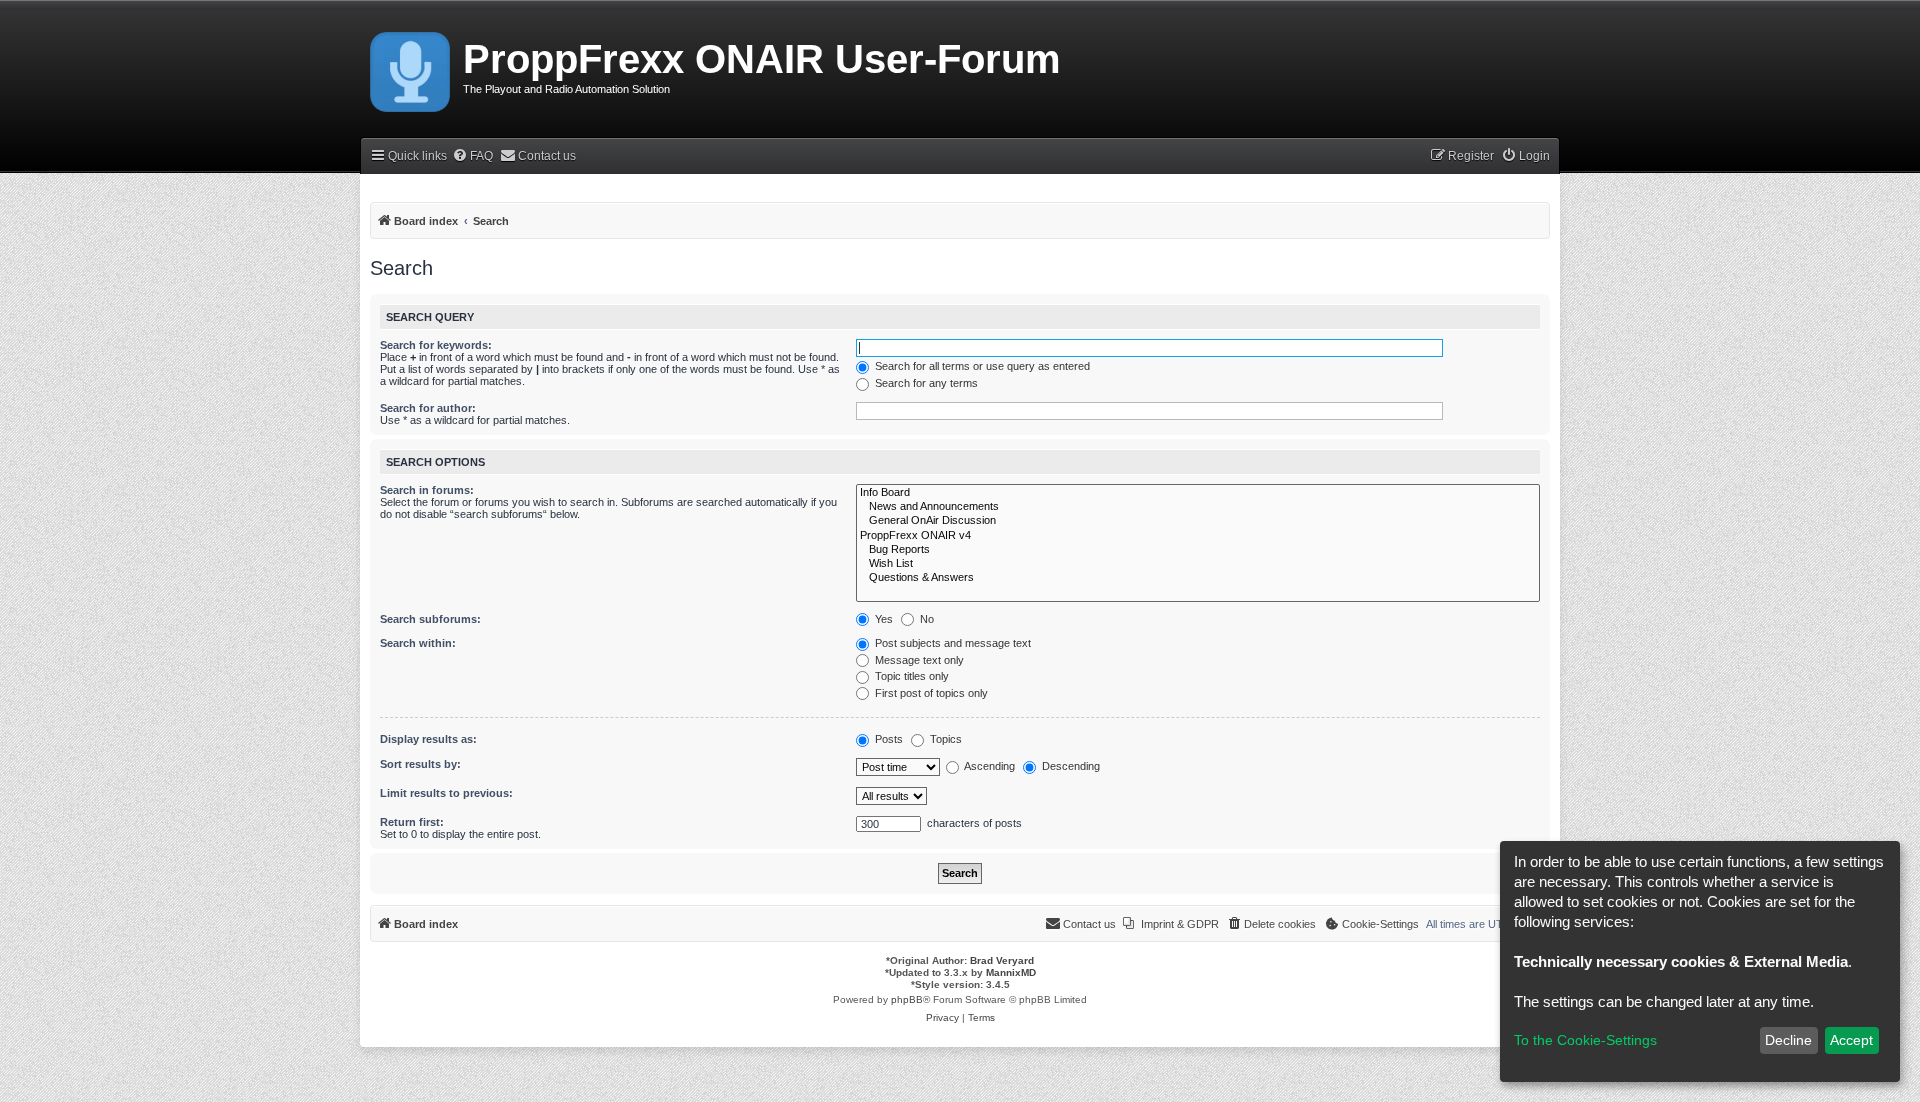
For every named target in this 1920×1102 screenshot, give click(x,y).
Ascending (988, 766)
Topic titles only (910, 676)
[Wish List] (1198, 564)
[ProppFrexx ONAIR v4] (1198, 536)
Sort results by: (420, 764)
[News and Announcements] (1198, 507)
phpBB (907, 999)
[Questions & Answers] (1198, 578)
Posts (887, 739)
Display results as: (428, 739)
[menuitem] (472, 156)
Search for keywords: (436, 345)
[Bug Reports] (1198, 550)
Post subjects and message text (951, 643)
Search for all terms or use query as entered (981, 366)
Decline (1788, 1040)
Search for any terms (925, 383)
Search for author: (428, 408)
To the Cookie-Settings (1585, 1040)
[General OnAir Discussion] (1198, 521)
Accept (1851, 1040)
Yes (882, 619)
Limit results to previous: (446, 793)
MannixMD (1011, 972)
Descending (1069, 766)
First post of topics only (930, 693)
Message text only (918, 660)
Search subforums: (430, 619)
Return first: (412, 822)
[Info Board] (1198, 493)
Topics (944, 739)
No (925, 619)
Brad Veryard (1002, 960)
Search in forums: (427, 490)
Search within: (418, 643)
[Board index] (411, 68)
